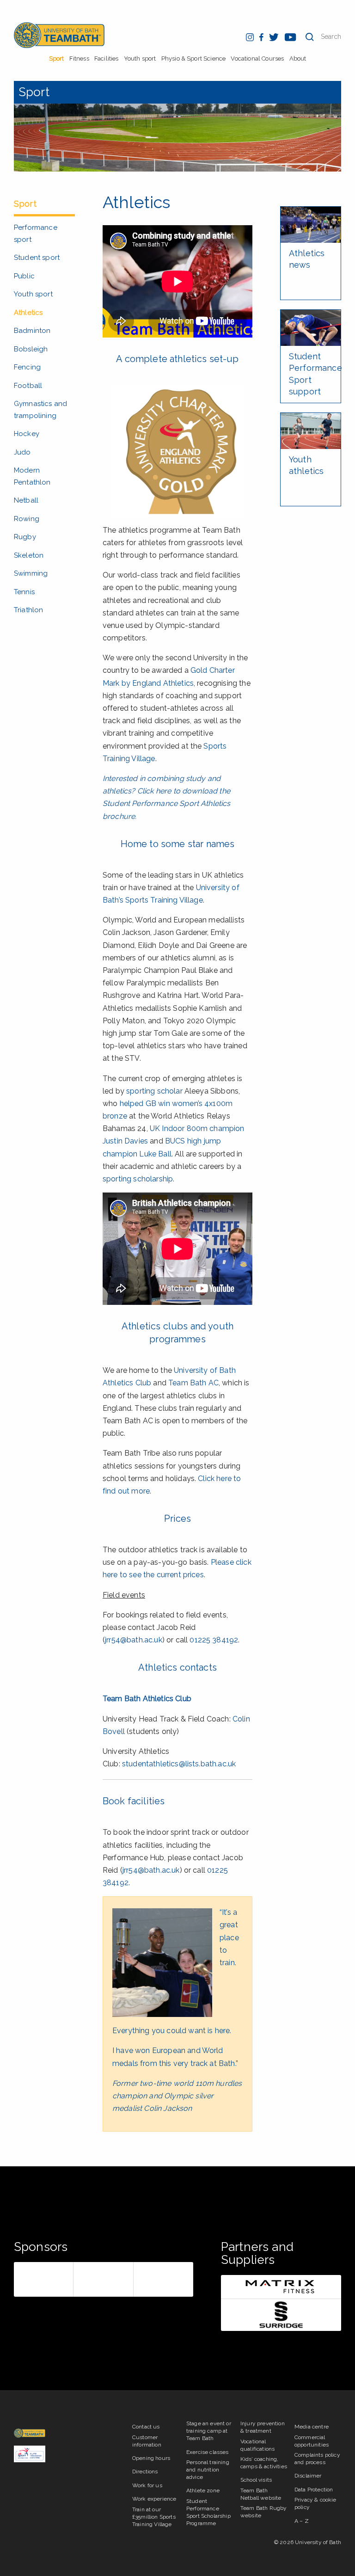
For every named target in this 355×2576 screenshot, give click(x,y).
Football (28, 386)
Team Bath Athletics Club (147, 1699)
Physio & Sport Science (194, 58)
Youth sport (140, 58)
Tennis (24, 592)
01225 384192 (214, 1640)
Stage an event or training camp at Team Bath (209, 2431)
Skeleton (29, 555)
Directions (145, 2471)
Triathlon (28, 610)
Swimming (31, 573)
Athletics (28, 313)
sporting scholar (154, 1091)
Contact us (146, 2427)
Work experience (154, 2499)
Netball (26, 500)
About (298, 58)
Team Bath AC (193, 1383)
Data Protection (314, 2490)
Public (24, 276)
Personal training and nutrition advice (208, 2470)
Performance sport (36, 234)
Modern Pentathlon (32, 476)
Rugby (25, 537)
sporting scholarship (138, 1179)
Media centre (312, 2427)
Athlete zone (203, 2490)
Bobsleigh (31, 349)
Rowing (27, 519)
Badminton (32, 331)
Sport (57, 58)
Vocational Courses (257, 58)
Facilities (107, 58)
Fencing (27, 367)
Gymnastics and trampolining (40, 410)
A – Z (302, 2521)
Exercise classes (208, 2452)
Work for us (147, 2485)
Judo (22, 452)
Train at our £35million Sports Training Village (154, 2517)
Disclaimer (308, 2476)
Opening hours (151, 2458)
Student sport (37, 258)
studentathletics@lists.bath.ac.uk (179, 1764)
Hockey (27, 434)
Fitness (79, 58)
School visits (256, 2480)
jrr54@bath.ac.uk (134, 1640)
